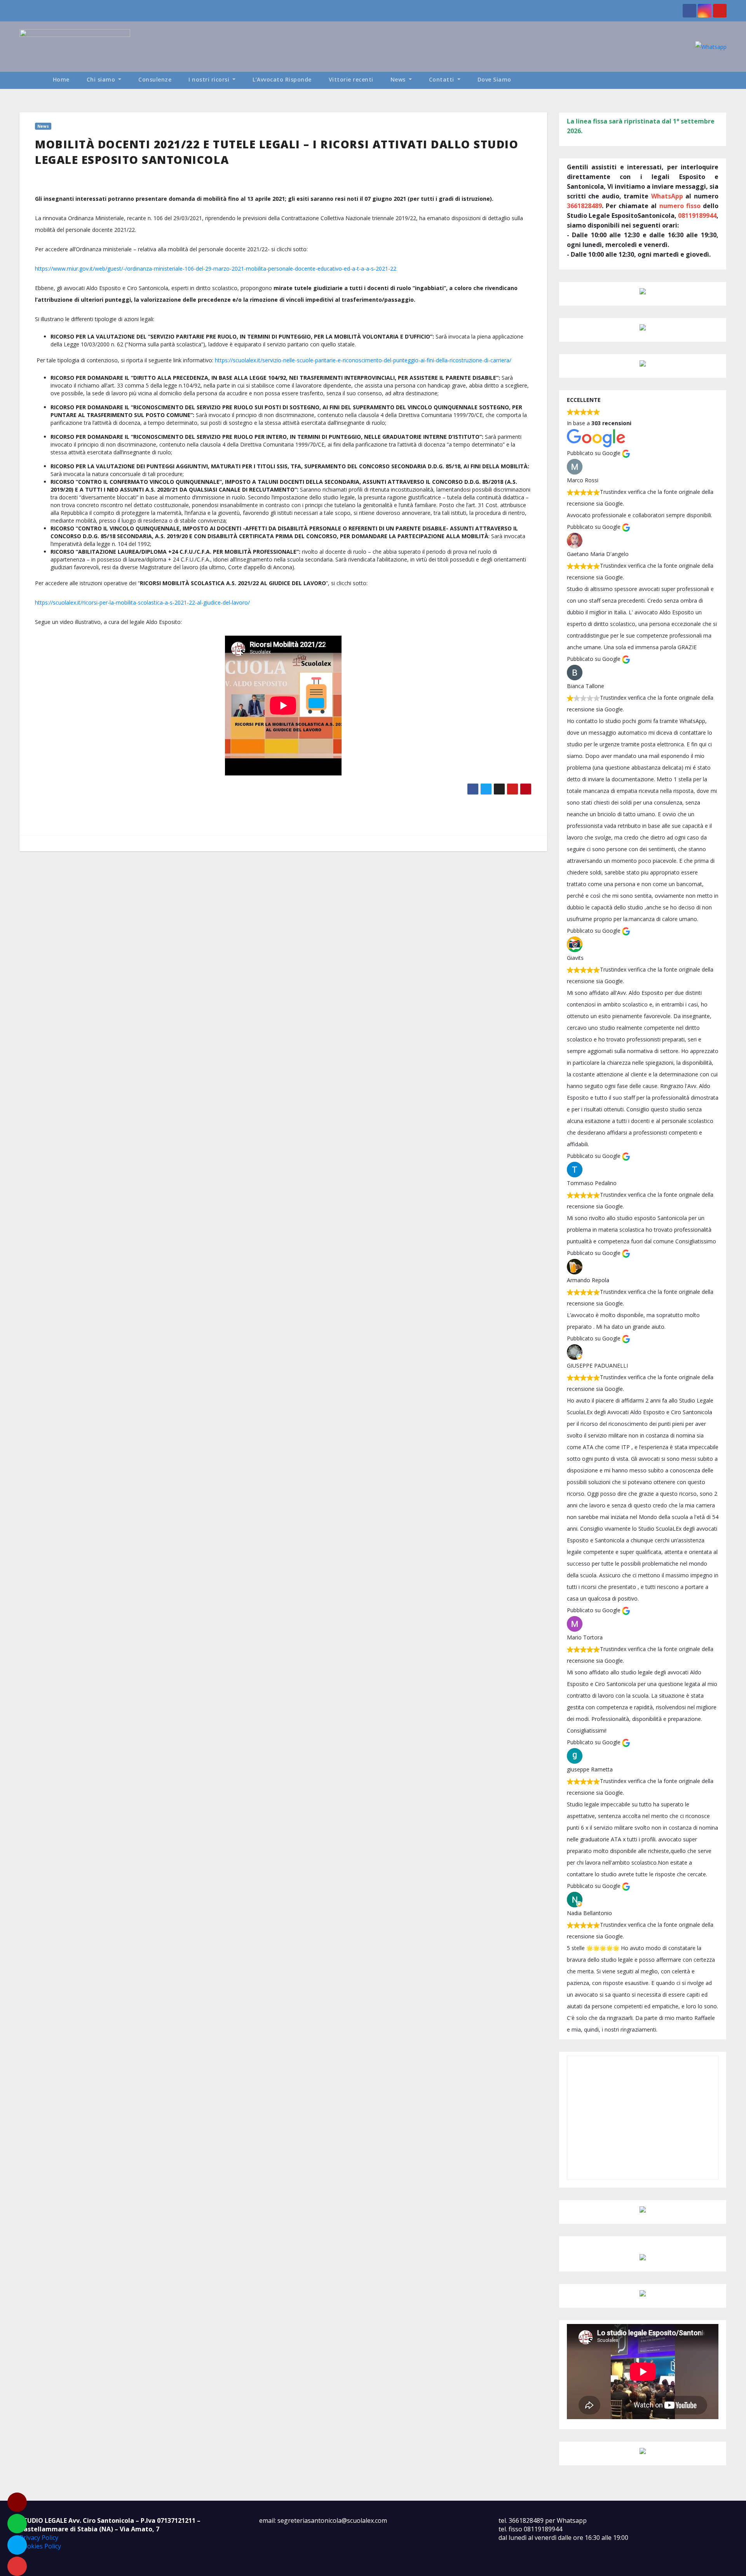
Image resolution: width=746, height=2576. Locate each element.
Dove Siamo (494, 79)
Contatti (443, 79)
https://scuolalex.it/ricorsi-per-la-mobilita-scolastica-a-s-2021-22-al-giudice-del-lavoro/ (142, 602)
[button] (724, 80)
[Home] (32, 80)
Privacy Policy (39, 2538)
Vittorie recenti (351, 79)
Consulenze (155, 79)
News (399, 79)
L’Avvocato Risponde (282, 79)
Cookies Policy (40, 2546)
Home (61, 79)
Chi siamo (102, 79)
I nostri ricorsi (210, 79)
